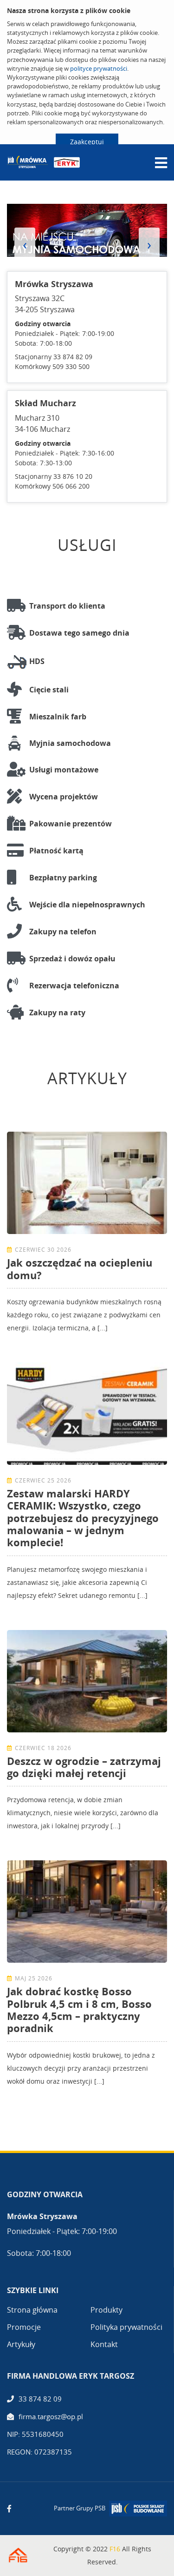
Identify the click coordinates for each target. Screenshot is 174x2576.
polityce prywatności (99, 68)
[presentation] (25, 244)
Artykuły (21, 2344)
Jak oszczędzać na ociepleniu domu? (80, 1268)
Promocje (24, 2327)
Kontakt (104, 2344)
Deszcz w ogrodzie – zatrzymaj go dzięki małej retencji (84, 1767)
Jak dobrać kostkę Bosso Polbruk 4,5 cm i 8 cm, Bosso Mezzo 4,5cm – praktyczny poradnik (79, 2009)
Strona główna (32, 2310)
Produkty (106, 2310)
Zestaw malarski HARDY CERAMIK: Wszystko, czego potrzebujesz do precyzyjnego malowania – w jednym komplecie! (83, 1518)
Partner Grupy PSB (80, 2508)
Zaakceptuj (87, 142)
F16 (115, 2549)
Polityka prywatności (126, 2327)
